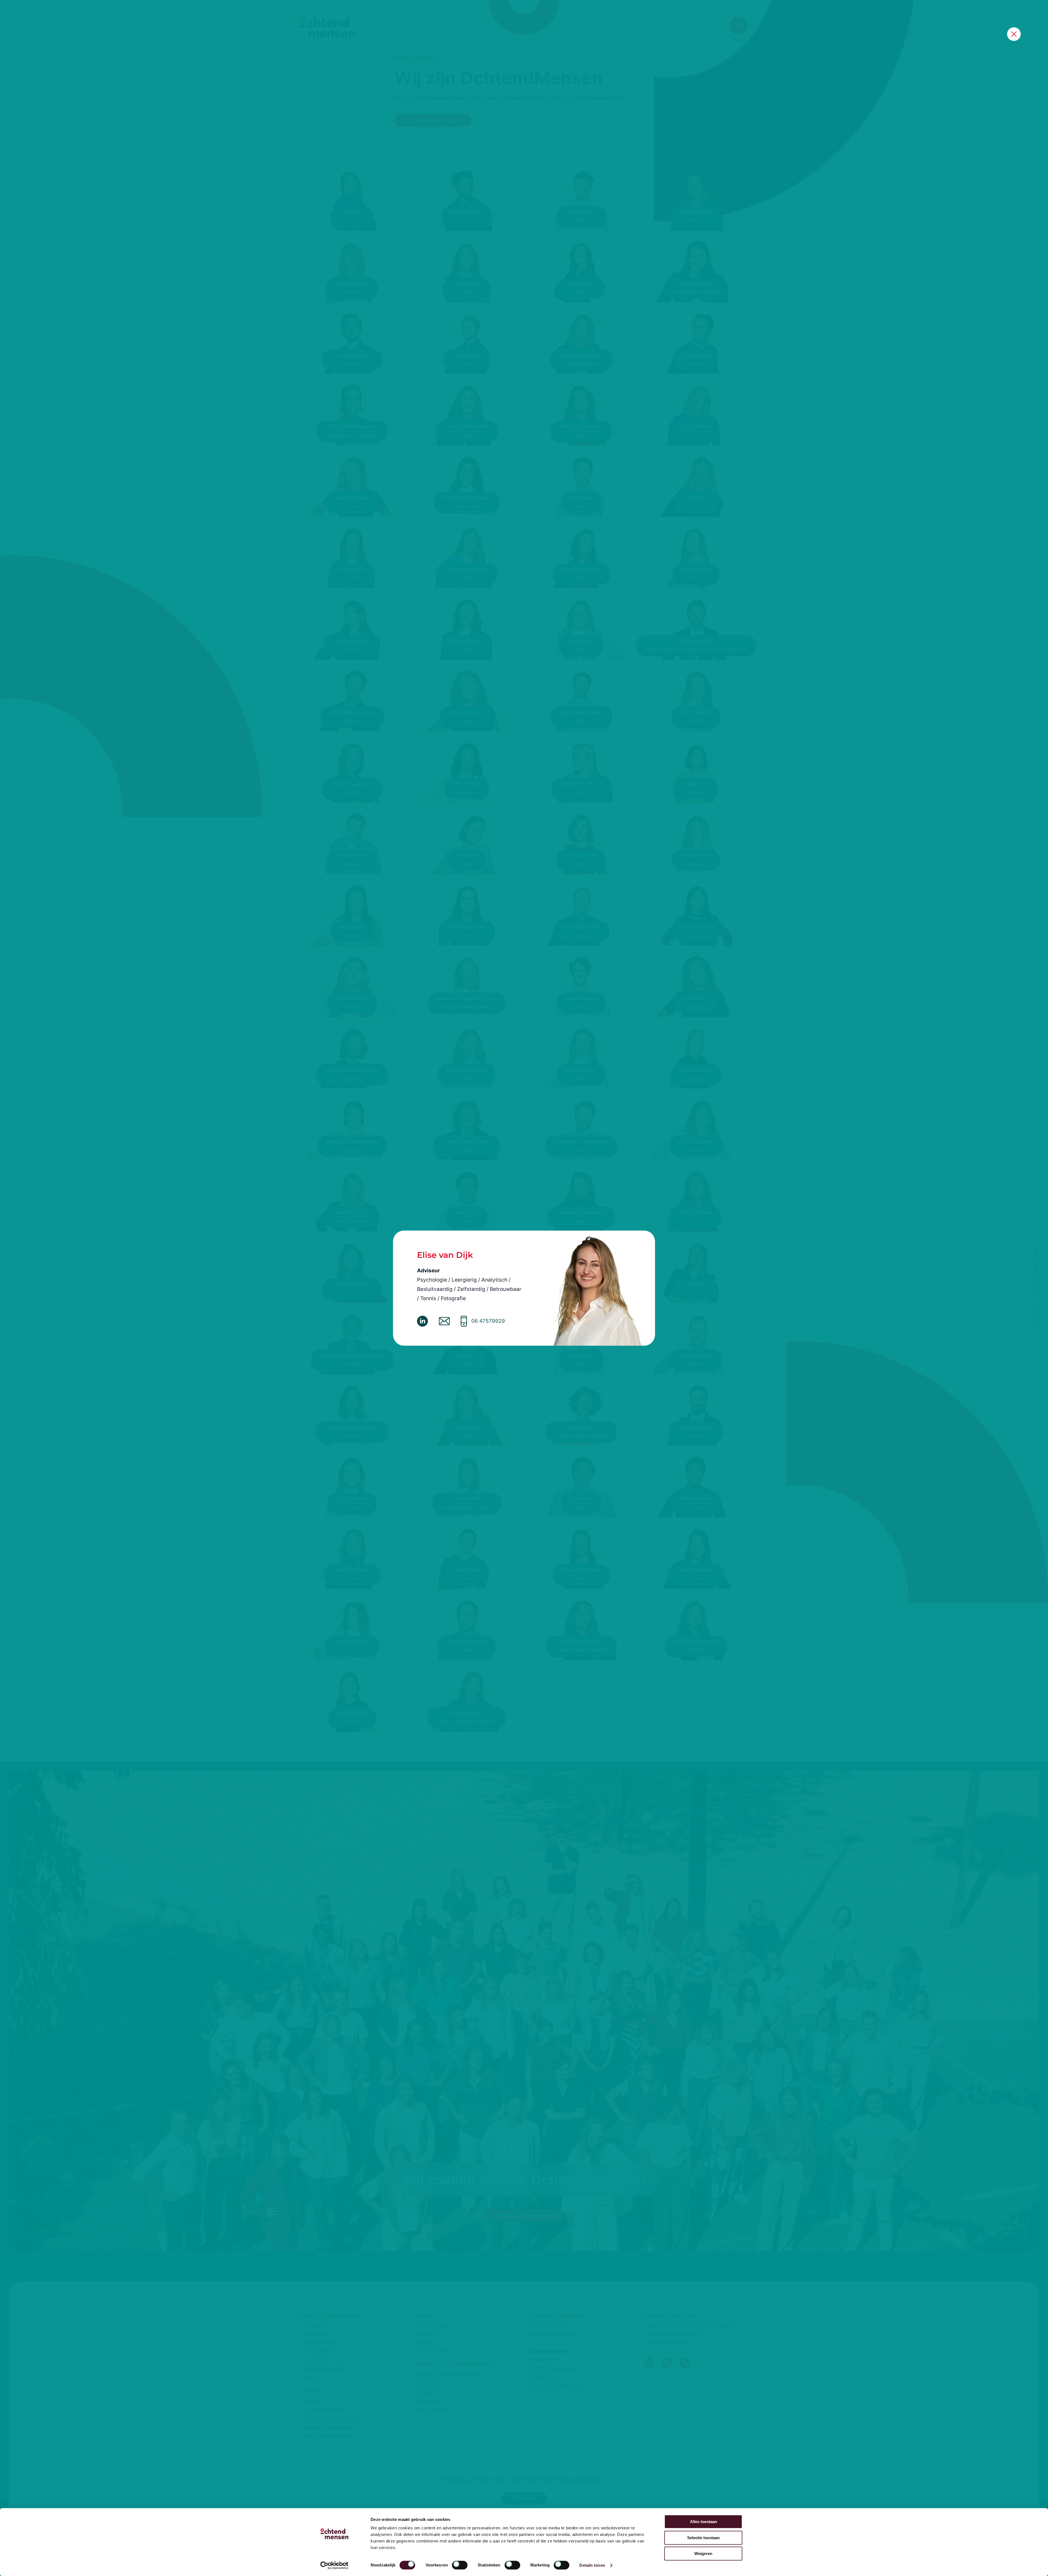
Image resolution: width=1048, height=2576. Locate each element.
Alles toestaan (703, 2522)
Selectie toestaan (703, 2538)
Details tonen (592, 2565)
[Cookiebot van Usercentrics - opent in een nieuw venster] (334, 2565)
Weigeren (703, 2553)
